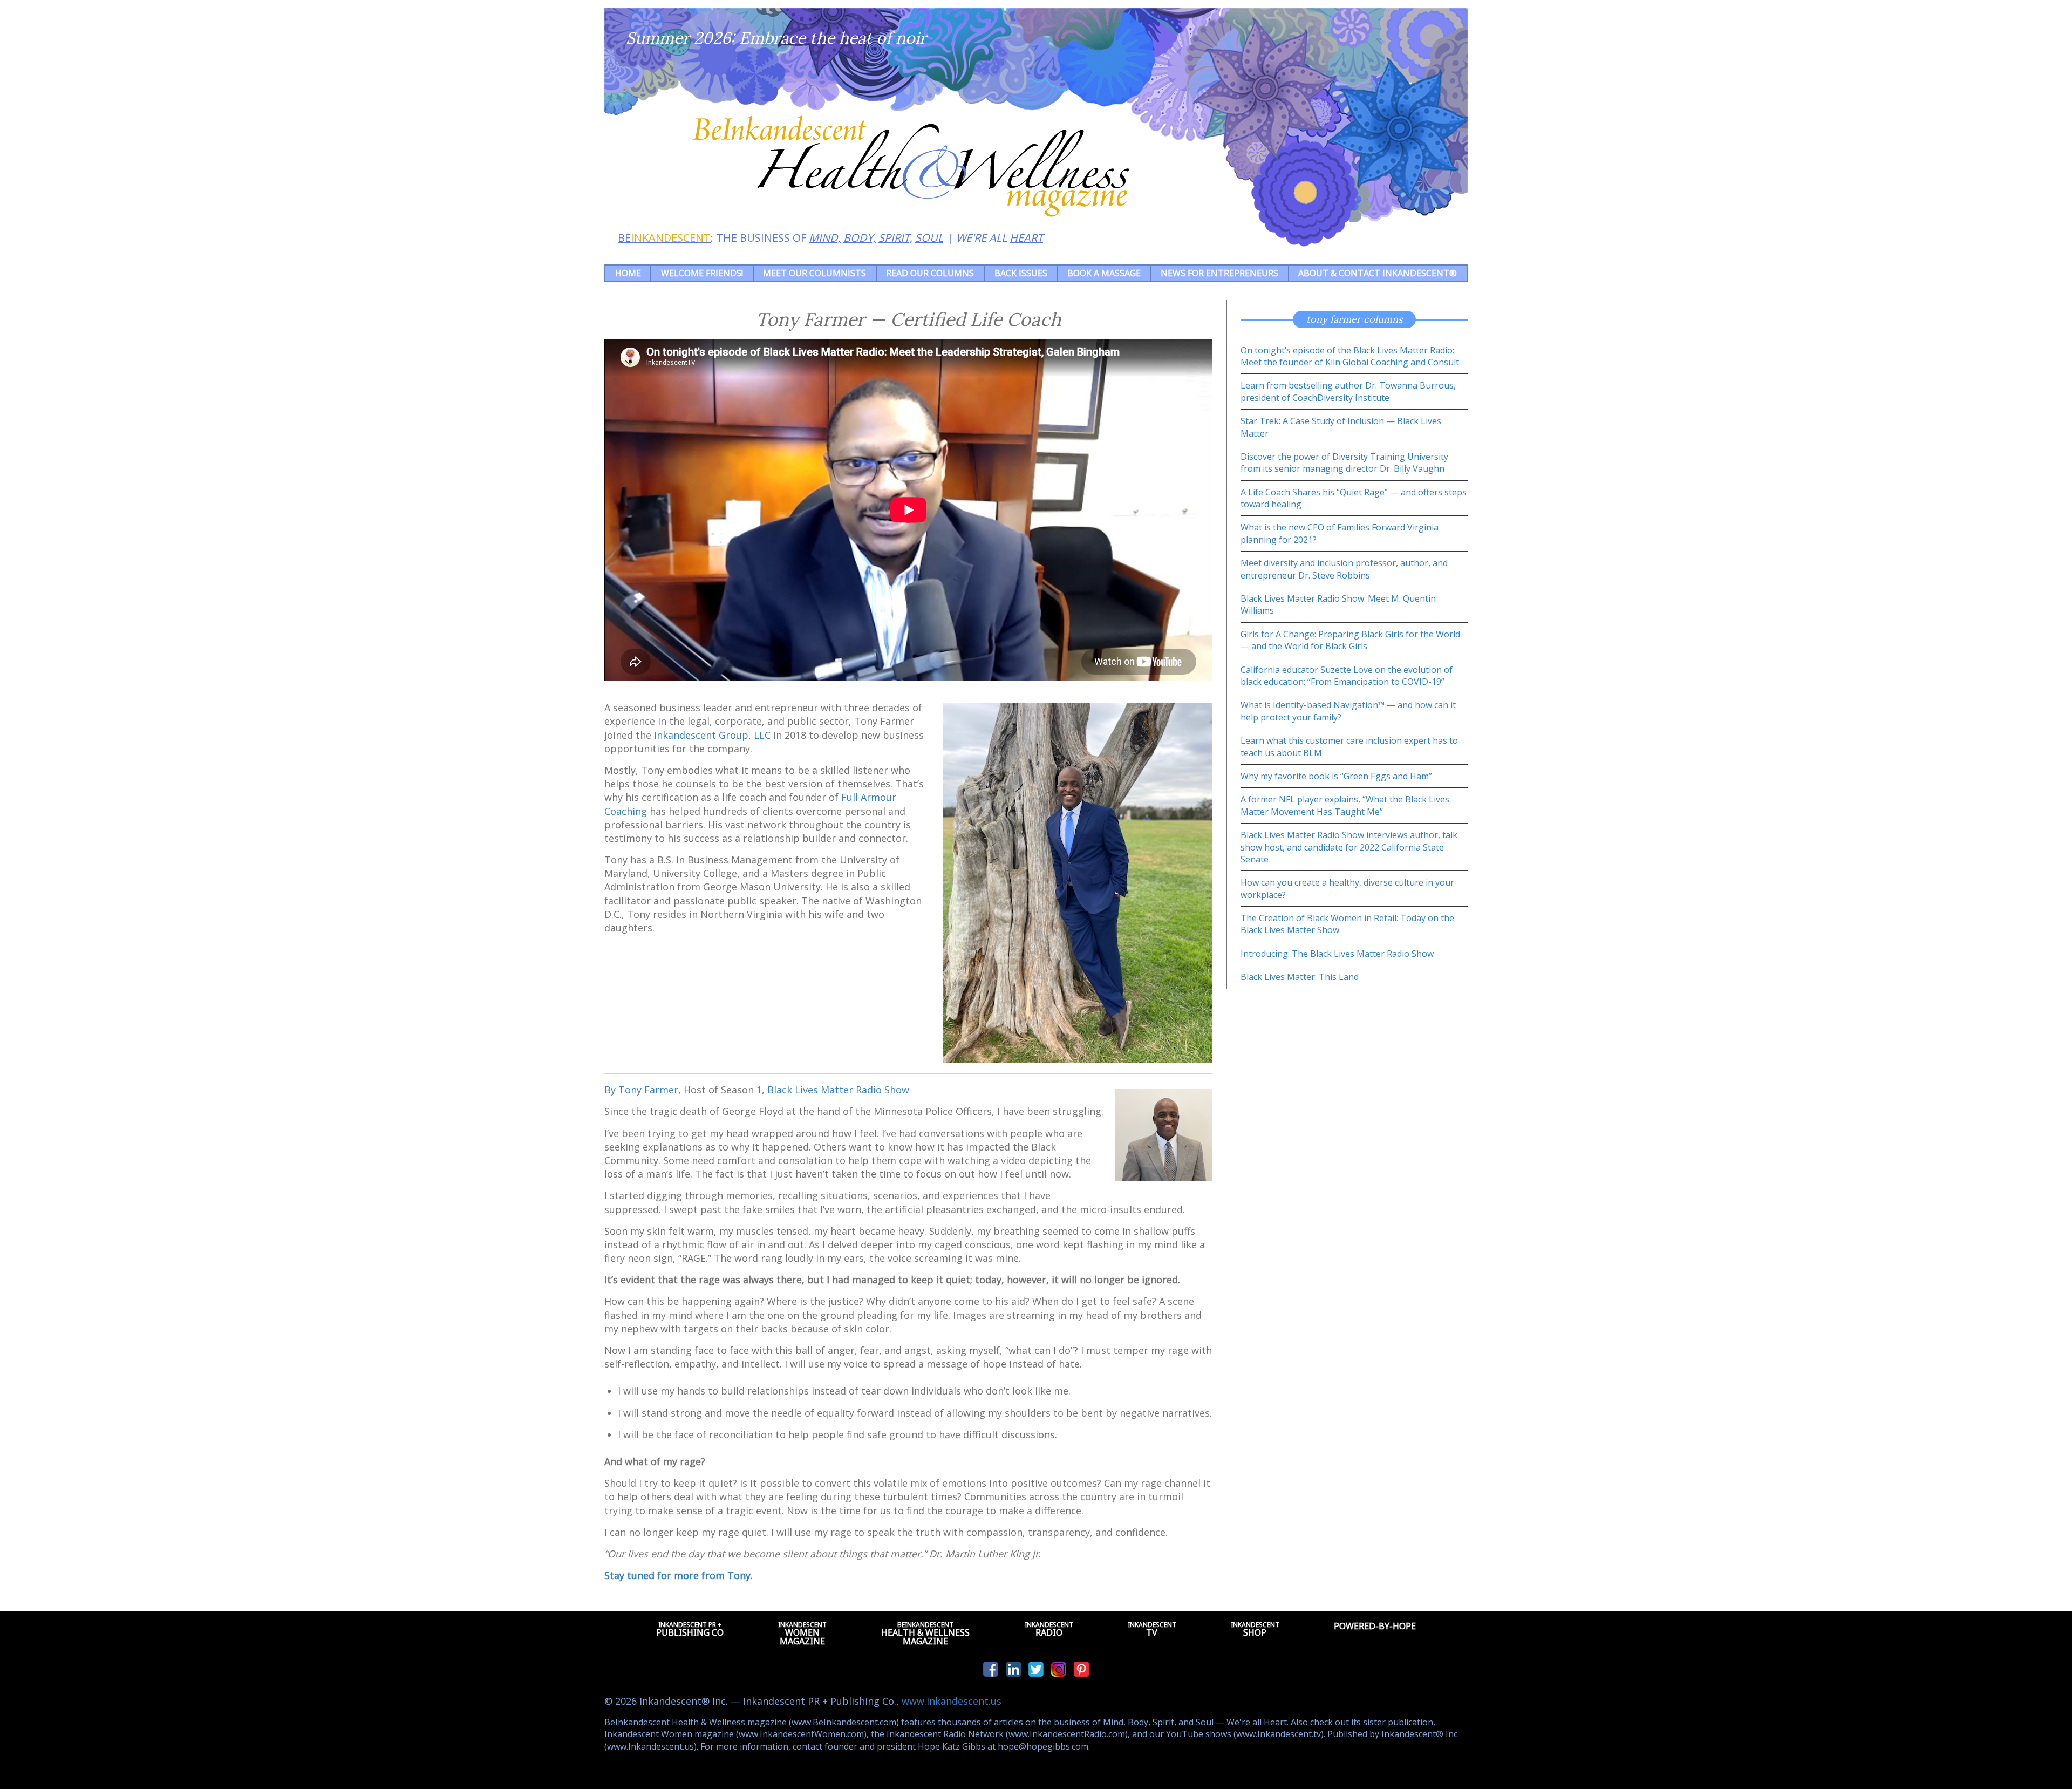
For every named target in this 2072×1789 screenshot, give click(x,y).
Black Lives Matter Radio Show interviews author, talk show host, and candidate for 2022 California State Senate (1349, 847)
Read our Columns (930, 273)
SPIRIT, (895, 238)
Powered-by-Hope (1375, 1626)
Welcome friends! (702, 273)
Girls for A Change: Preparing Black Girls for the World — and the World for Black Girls (1350, 640)
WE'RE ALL (1000, 238)
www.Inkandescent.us (952, 1701)
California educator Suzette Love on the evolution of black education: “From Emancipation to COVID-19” (1347, 676)
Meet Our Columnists (815, 273)
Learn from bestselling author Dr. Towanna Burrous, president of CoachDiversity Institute (1348, 391)
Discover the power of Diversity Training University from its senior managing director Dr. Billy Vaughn (1344, 462)
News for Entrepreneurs (1219, 273)
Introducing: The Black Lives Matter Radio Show (1337, 954)
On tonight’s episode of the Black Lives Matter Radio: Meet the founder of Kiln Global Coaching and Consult (1350, 356)
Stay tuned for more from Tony (677, 1575)
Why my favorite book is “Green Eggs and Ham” (1336, 776)
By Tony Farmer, (643, 1090)
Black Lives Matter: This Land (1300, 977)
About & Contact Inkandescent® (1378, 273)
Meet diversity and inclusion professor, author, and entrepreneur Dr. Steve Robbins (1344, 569)
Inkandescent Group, (712, 735)
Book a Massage (1104, 273)
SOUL (929, 238)
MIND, (825, 238)
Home (628, 273)
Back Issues (1021, 273)
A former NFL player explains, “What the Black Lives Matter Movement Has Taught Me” (1345, 805)
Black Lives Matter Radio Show (838, 1090)
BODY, (860, 238)
